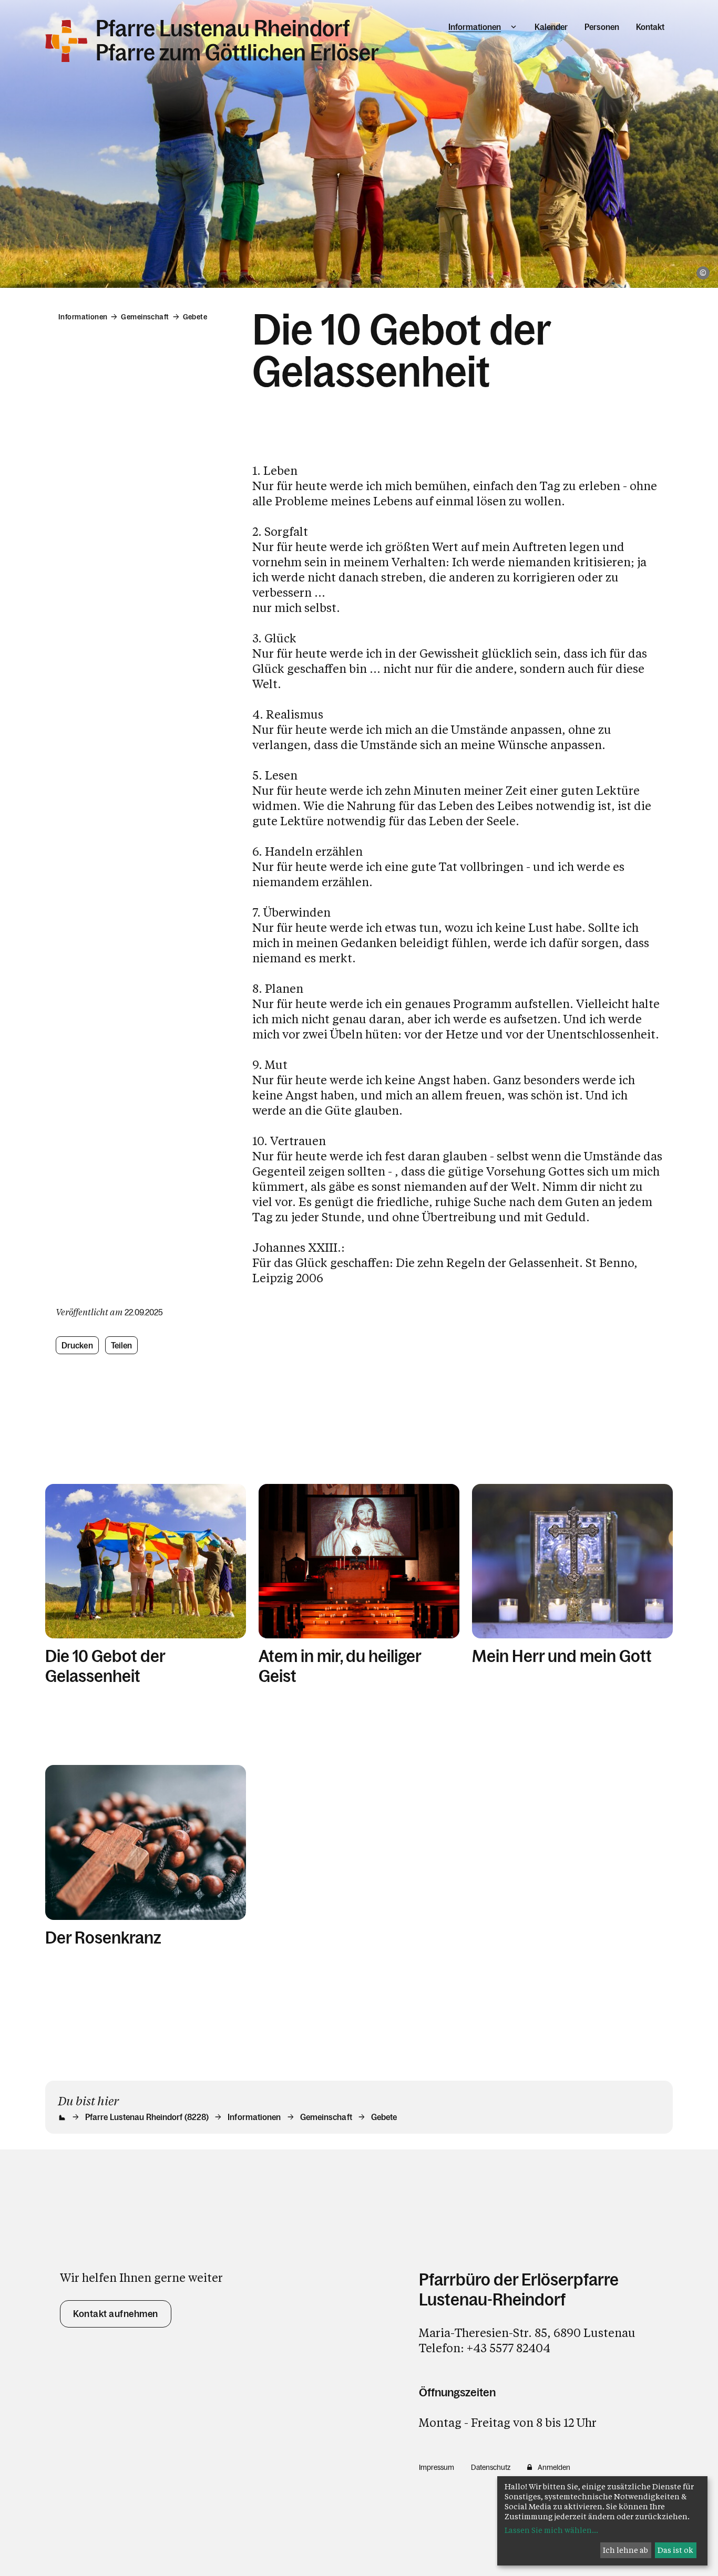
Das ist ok (675, 2550)
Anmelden (554, 2467)
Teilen (122, 1345)
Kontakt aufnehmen (116, 2314)
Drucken (77, 1345)
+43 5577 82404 (509, 2348)
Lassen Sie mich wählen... (551, 2530)
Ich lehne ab (625, 2550)
